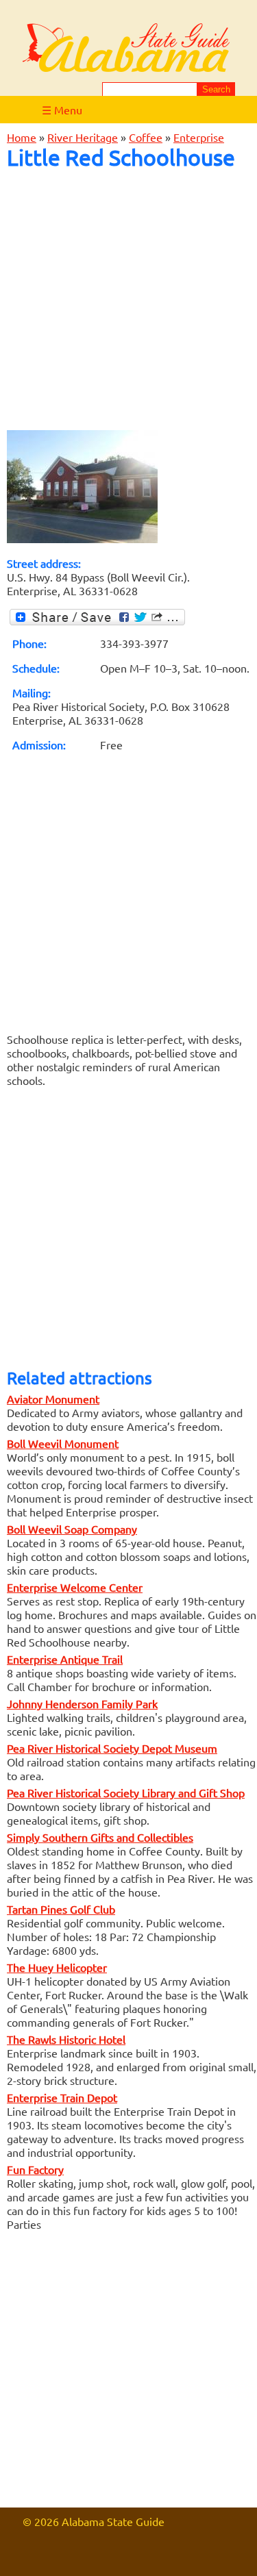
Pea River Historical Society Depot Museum (112, 1748)
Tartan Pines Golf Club (61, 1909)
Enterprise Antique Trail (65, 1659)
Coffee (146, 137)
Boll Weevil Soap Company (72, 1529)
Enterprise (199, 137)
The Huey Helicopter (57, 1967)
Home (22, 137)
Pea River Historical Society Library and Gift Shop (126, 1792)
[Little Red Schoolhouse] (82, 538)
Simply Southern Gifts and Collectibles (100, 1837)
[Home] (126, 49)
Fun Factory (35, 2169)
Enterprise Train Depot (62, 2097)
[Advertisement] (128, 300)
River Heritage (83, 137)
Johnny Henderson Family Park (82, 1703)
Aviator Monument (53, 1399)
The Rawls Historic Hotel (66, 2039)
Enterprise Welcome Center (75, 1587)
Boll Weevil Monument (63, 1443)
